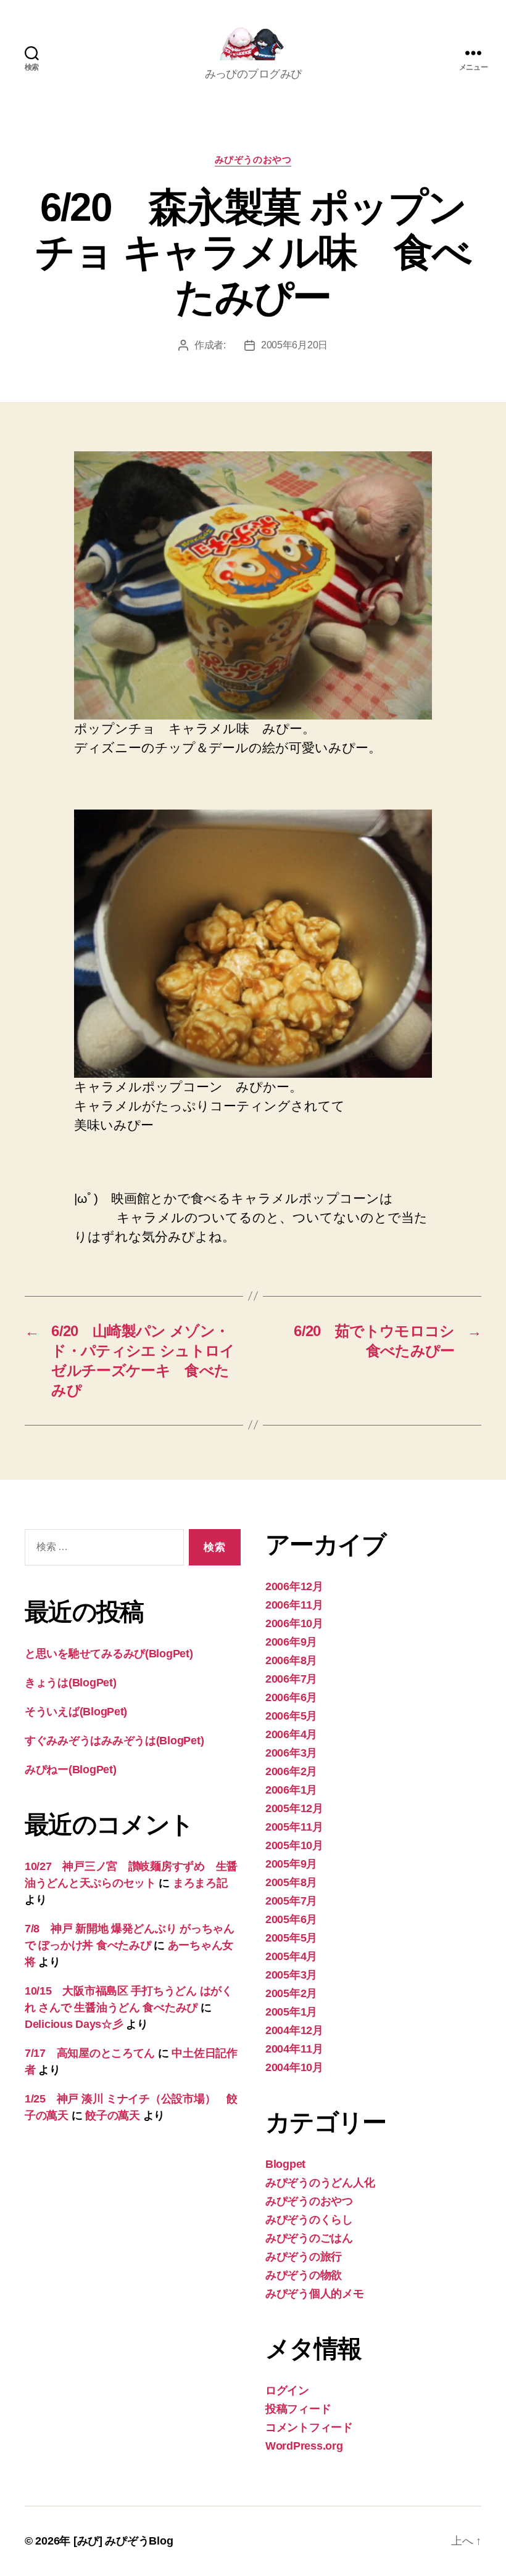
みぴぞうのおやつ (253, 159)
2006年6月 (291, 1697)
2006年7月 (291, 1679)
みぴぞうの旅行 (304, 2257)
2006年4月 (291, 1734)
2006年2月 (291, 1771)
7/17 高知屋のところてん (90, 2053)
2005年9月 (291, 1864)
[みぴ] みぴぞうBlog (123, 2541)
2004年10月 (294, 2067)
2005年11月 (294, 1827)
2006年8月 (291, 1660)
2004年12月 (294, 2030)
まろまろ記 (200, 1883)
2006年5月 (291, 1716)
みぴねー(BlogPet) (71, 1770)
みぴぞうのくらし (309, 2220)
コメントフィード (309, 2427)
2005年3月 (291, 1975)
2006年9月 (291, 1642)
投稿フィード (298, 2409)
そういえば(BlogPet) (76, 1712)
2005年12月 (294, 1808)
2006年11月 (294, 1605)
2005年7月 (291, 1901)
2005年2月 (291, 1993)
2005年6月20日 (294, 345)
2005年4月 (291, 1956)
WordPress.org (304, 2446)
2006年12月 (294, 1586)
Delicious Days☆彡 (74, 2024)
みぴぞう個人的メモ (315, 2294)
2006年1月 (291, 1790)
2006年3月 (291, 1753)
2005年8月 (291, 1882)
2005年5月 (291, 1938)
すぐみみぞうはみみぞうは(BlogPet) (114, 1741)
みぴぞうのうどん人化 (320, 2183)
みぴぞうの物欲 (304, 2275)
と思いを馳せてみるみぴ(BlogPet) (109, 1654)
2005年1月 (291, 2012)
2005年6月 (291, 1919)
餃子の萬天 (113, 2115)
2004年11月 (294, 2049)
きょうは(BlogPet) (71, 1683)
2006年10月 (294, 1623)
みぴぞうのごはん (309, 2238)
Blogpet (285, 2164)
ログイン (287, 2390)
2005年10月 (294, 1845)
